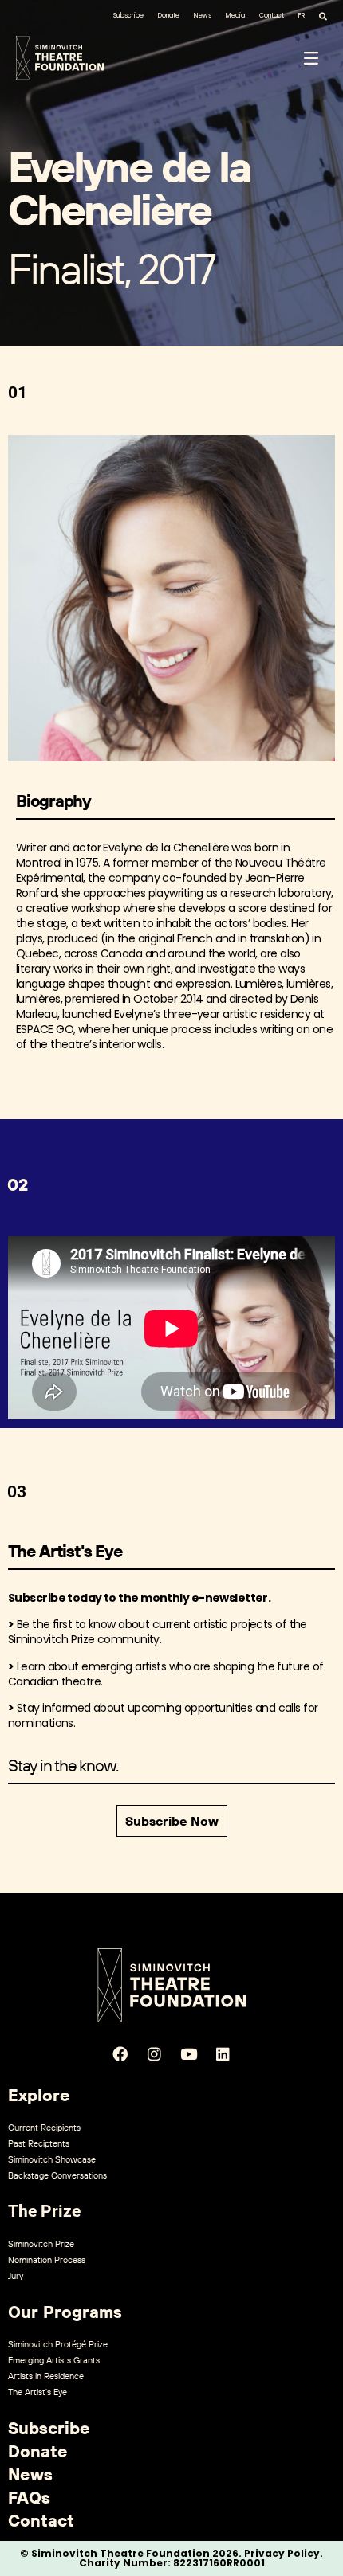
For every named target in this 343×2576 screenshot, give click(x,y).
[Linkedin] (223, 2053)
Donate (169, 16)
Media (235, 16)
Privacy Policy (282, 2553)
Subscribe (128, 16)
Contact (272, 16)
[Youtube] (189, 2053)
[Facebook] (120, 2053)
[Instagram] (155, 2053)
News (203, 16)
